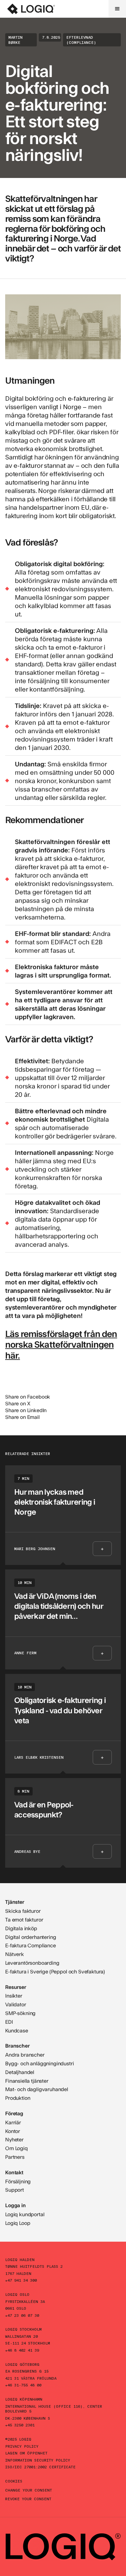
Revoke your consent (28, 2499)
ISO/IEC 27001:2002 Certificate (40, 2467)
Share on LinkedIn (26, 1410)
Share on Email (22, 1417)
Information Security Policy (38, 2460)
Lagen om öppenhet (26, 2453)
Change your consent (29, 2490)
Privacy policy (22, 2446)
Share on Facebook (28, 1396)
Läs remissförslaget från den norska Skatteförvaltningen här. (61, 1344)
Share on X (18, 1403)
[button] (117, 9)
